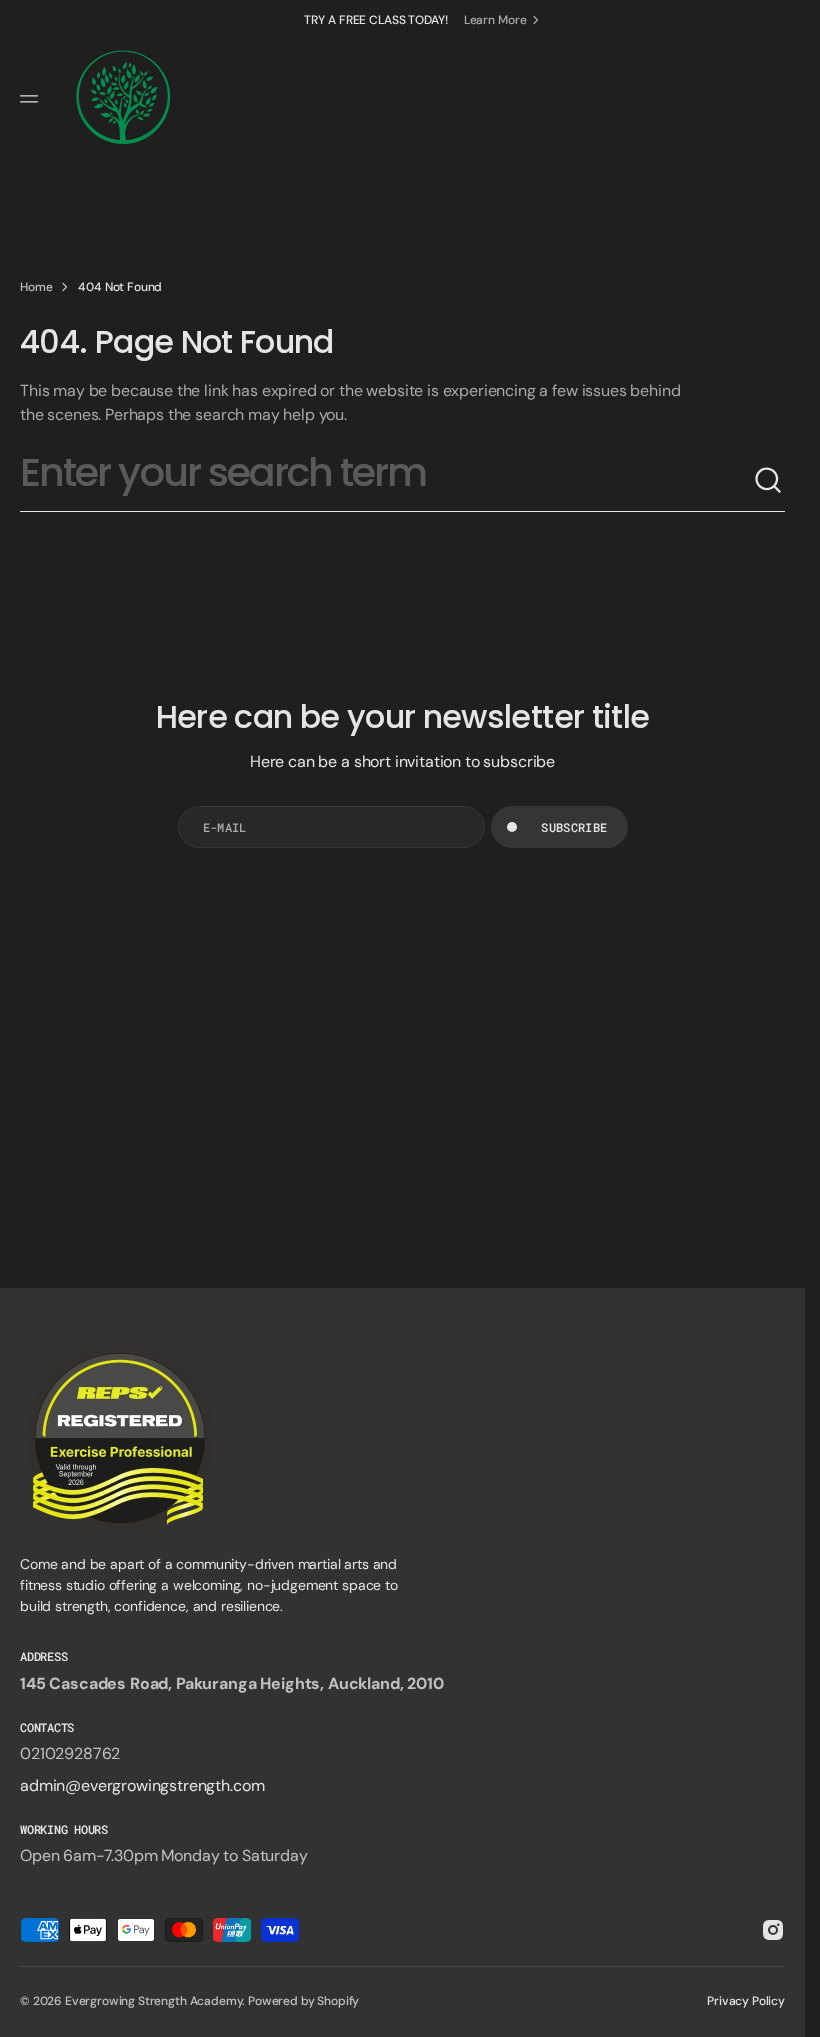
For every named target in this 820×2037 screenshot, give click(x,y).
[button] (32, 99)
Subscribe (574, 827)
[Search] (769, 481)
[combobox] (386, 481)
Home (36, 287)
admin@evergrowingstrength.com (142, 1785)
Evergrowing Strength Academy (154, 2001)
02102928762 (70, 1753)
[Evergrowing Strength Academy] (123, 99)
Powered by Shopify (303, 2001)
